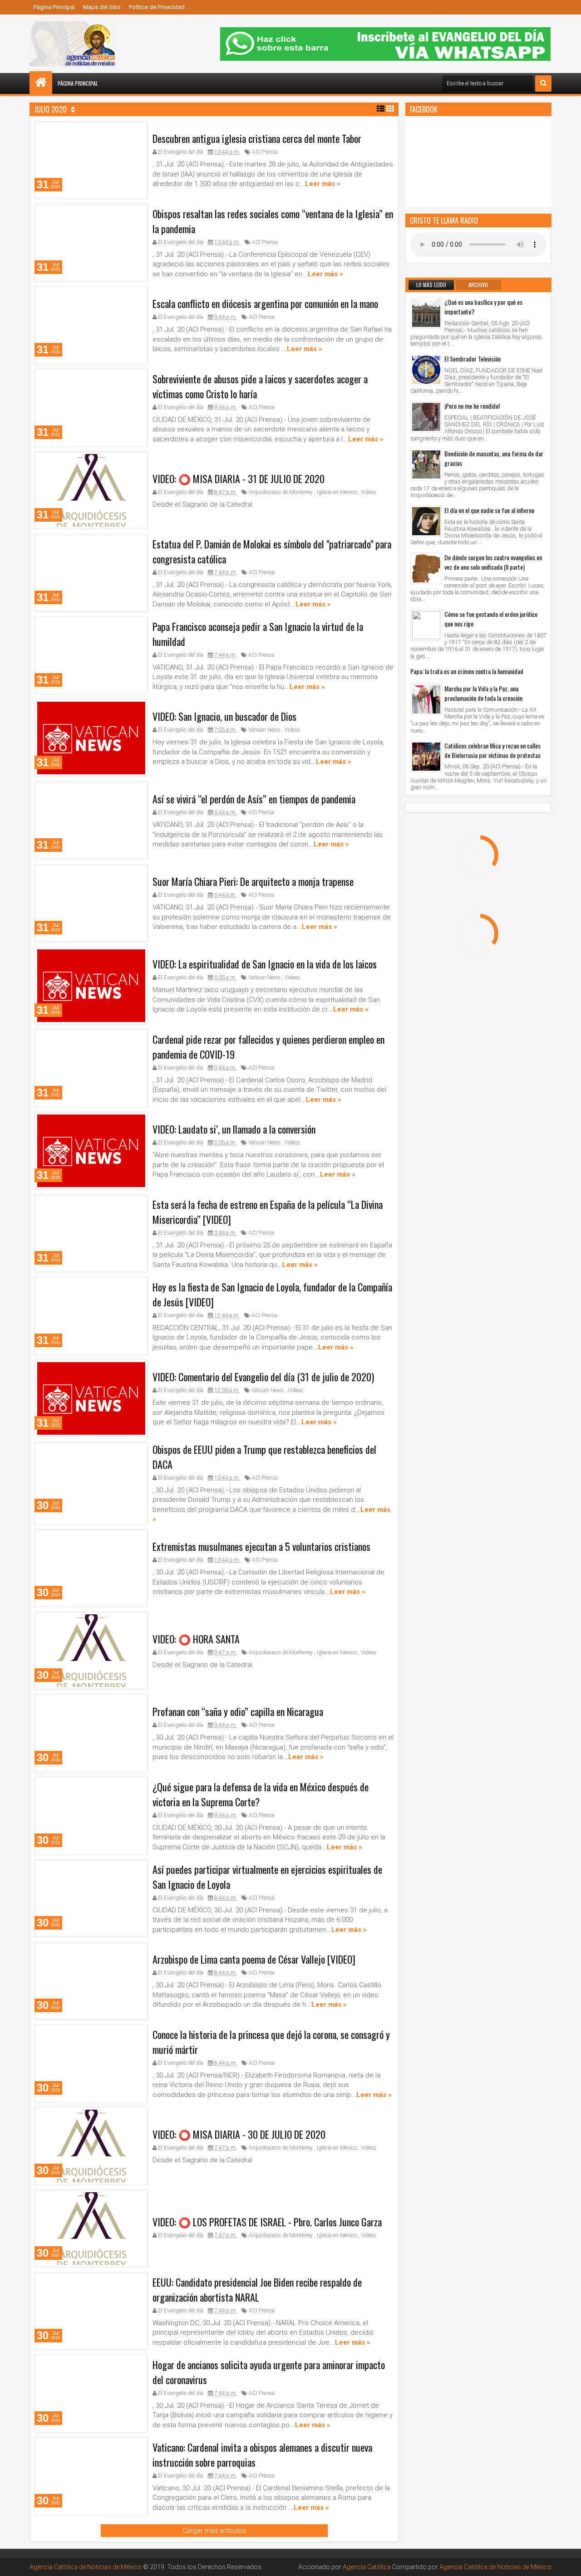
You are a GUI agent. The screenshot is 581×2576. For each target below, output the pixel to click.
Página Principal (54, 7)
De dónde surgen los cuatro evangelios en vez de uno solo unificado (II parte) (493, 562)
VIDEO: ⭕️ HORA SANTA (196, 1638)
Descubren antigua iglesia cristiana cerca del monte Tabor (257, 138)
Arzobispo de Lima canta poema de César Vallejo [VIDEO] (254, 1959)
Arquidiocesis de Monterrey (281, 492)
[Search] (543, 83)
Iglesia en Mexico (337, 492)
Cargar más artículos (214, 2531)
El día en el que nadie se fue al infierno (489, 510)
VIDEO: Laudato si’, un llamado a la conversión (234, 1129)
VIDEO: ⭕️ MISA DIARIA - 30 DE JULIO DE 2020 (239, 2134)
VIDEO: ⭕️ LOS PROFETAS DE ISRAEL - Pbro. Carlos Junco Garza (267, 2221)
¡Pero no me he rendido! (472, 406)
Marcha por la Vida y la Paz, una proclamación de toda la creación (483, 693)
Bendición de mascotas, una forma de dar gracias (494, 458)
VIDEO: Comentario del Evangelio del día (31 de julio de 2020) (263, 1377)
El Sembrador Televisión (473, 359)
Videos (369, 492)
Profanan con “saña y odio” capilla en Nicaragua (238, 1711)
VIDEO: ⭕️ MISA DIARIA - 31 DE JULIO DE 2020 (239, 479)
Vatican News (264, 730)
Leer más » (323, 184)
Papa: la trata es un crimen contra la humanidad (467, 671)
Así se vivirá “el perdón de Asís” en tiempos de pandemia (254, 799)
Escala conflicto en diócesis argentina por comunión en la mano (265, 303)
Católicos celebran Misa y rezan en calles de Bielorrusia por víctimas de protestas (492, 750)
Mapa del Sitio (102, 7)
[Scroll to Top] (567, 2562)
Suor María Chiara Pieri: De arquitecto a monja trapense (253, 881)
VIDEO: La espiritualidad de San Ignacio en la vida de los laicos (265, 964)
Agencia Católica (367, 2567)
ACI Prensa (265, 152)
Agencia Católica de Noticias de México (86, 2567)
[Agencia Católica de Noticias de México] (41, 83)
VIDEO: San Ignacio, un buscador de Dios (224, 716)
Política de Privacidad (157, 7)
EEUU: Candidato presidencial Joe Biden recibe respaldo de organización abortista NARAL (257, 2290)
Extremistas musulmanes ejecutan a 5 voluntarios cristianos (261, 1546)
